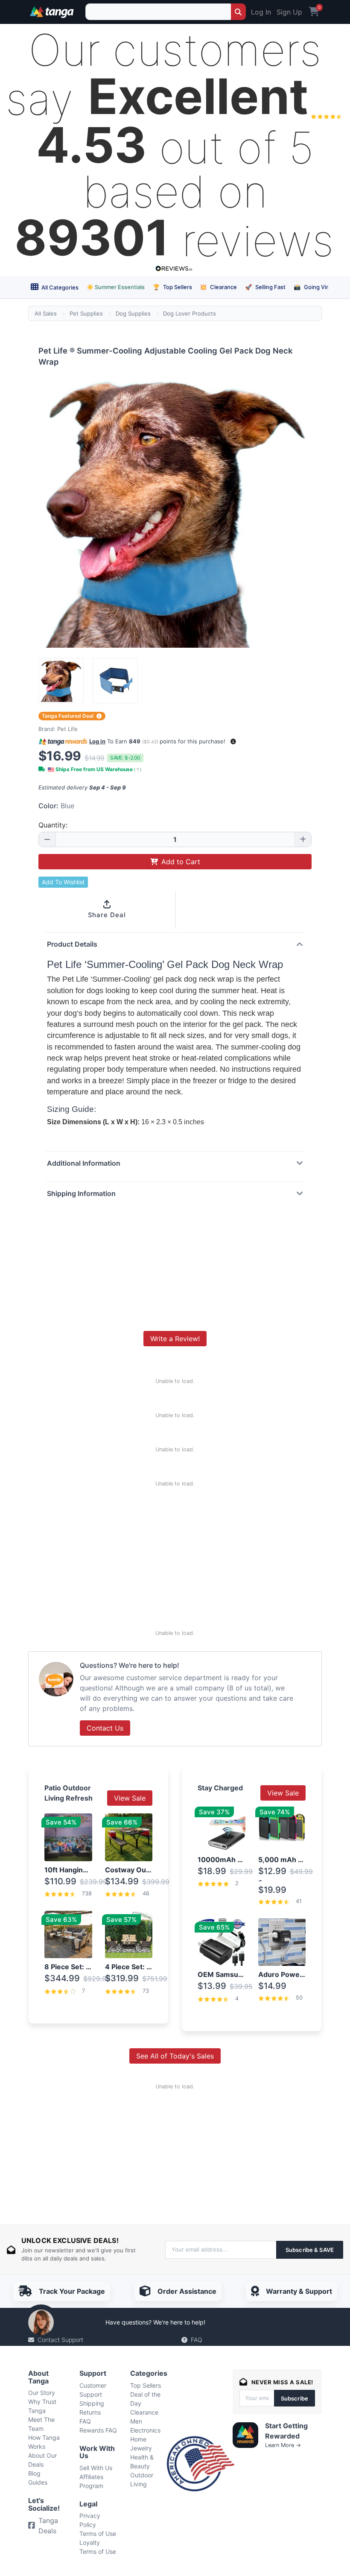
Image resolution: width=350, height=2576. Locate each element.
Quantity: (53, 825)
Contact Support (60, 2340)
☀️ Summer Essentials (116, 287)
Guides (38, 2482)
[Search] (238, 12)
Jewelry (141, 2448)
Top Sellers (172, 287)
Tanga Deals (48, 2526)
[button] (233, 741)
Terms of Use (98, 2534)
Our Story (42, 2393)
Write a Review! (175, 1339)
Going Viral (313, 287)
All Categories (59, 287)
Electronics (145, 2430)
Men (136, 2421)
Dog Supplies (133, 313)
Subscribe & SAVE (310, 2250)
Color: (56, 806)
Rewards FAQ (98, 2430)
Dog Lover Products (190, 313)
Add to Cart (181, 862)
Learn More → (283, 2445)
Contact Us (105, 1728)
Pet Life (67, 729)
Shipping (92, 2403)
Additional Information (84, 1163)
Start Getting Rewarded (286, 2431)
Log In (261, 12)
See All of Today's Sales (175, 2056)
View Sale (130, 1798)
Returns (90, 2412)
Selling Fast (265, 287)
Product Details (72, 944)
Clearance (218, 287)
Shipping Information (81, 1193)
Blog (34, 2473)
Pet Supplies (86, 313)
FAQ (197, 2340)
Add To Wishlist (63, 882)
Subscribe (295, 2398)
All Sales (46, 313)
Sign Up (289, 12)
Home (138, 2439)
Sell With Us (96, 2468)
